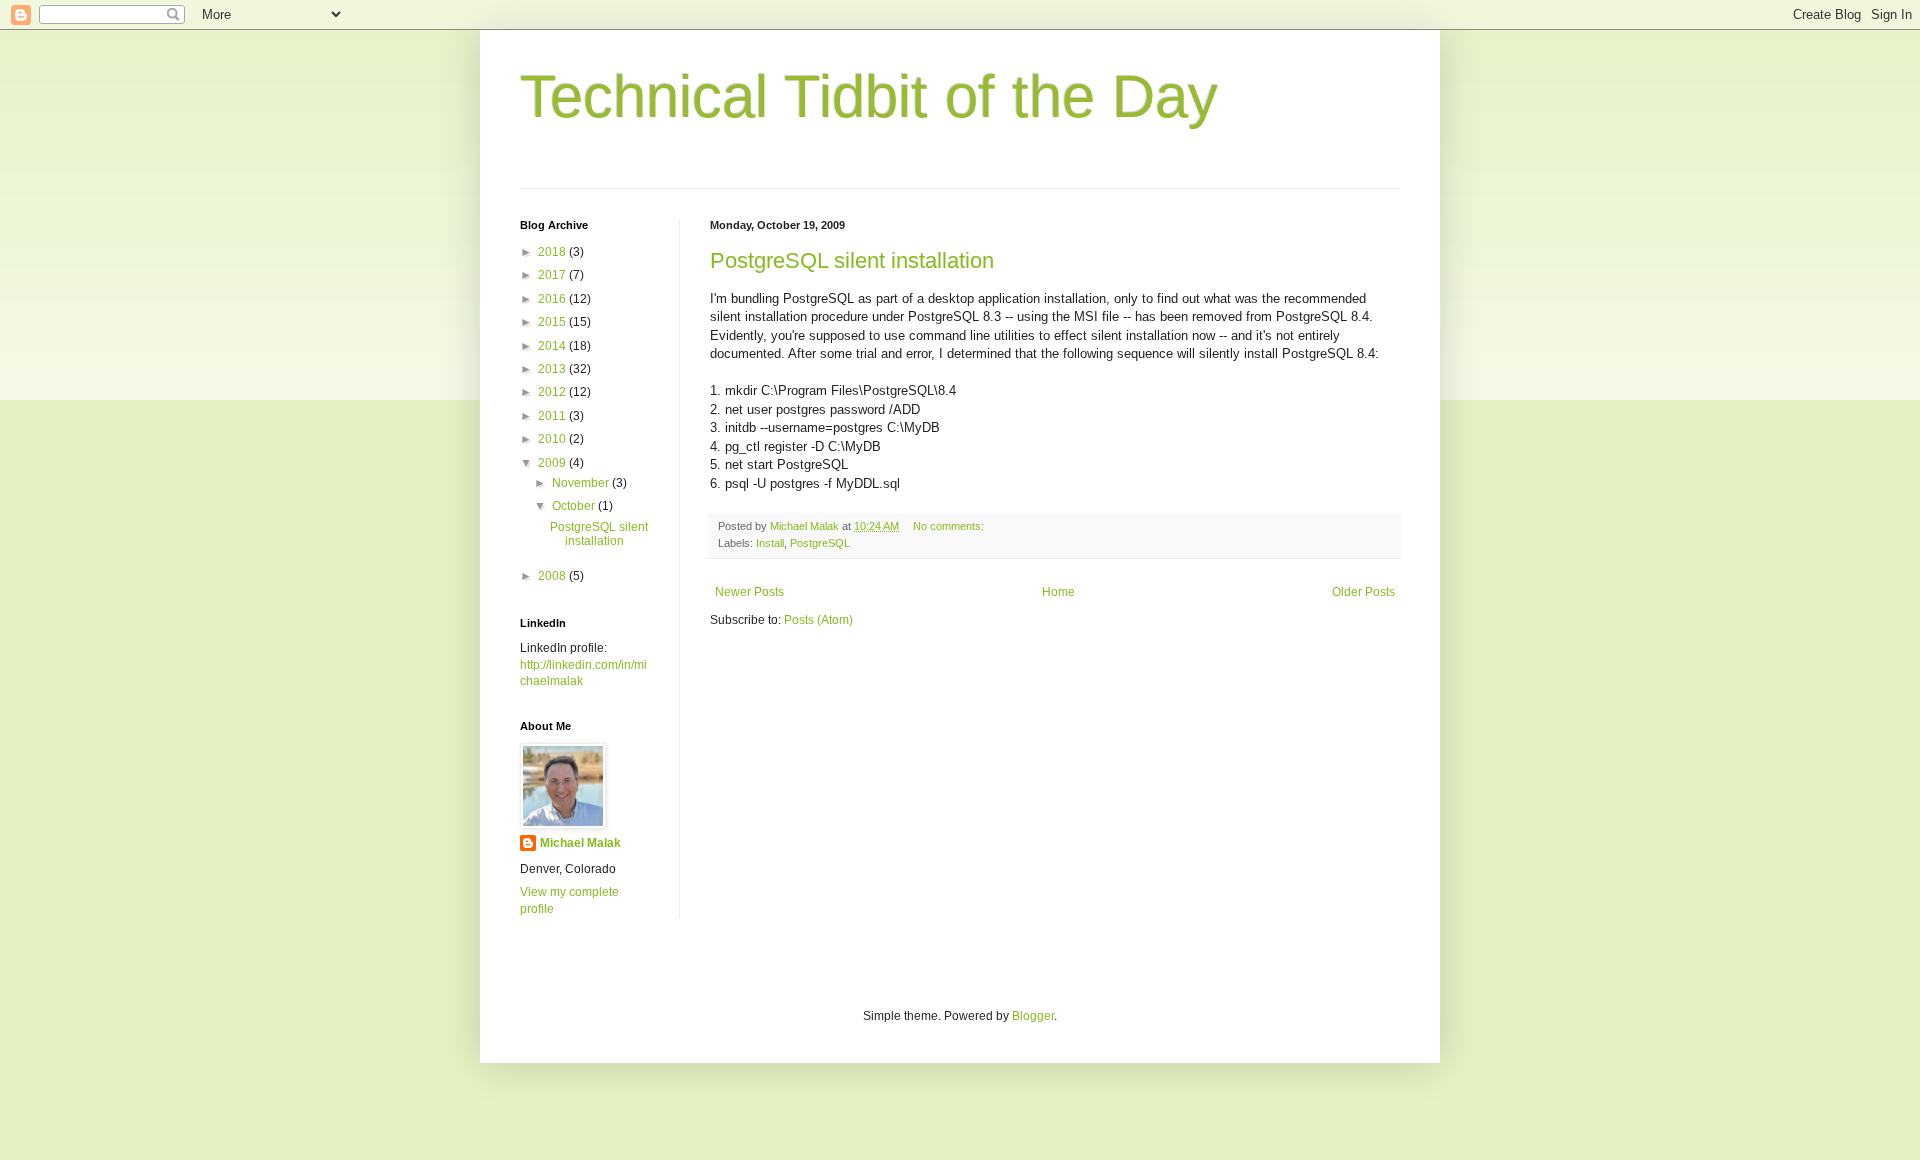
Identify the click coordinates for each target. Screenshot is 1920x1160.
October (575, 506)
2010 (553, 439)
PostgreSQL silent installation (852, 260)
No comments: (950, 526)
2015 (553, 322)
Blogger (1033, 1016)
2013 (553, 369)
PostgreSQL (820, 543)
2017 (553, 275)
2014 (553, 346)
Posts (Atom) (818, 620)
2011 (553, 416)
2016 (553, 299)
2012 (553, 392)
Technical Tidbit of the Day (869, 96)
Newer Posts (749, 592)
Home (1058, 592)
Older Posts (1363, 592)
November (582, 483)
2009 (553, 463)
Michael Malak (580, 843)
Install (770, 543)
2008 (553, 576)
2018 (553, 252)
